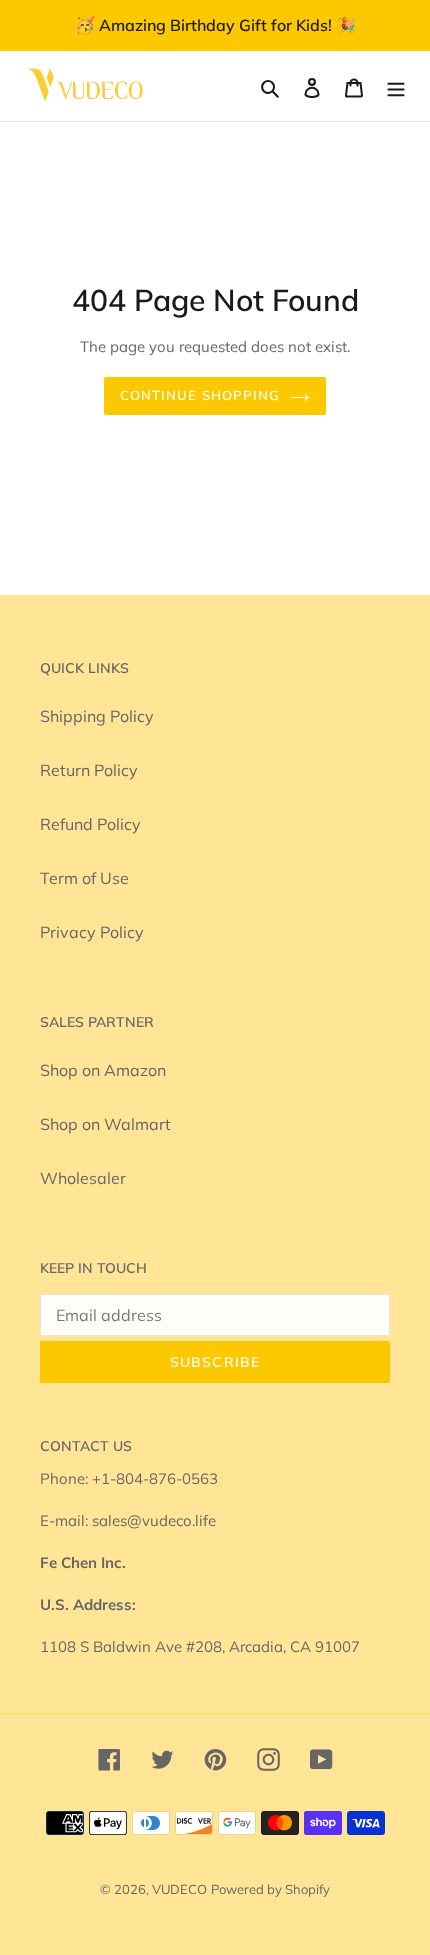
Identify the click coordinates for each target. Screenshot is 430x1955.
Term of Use (84, 878)
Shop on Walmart (105, 1124)
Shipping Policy (97, 716)
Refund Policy (90, 824)
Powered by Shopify (270, 1889)
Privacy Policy (92, 932)
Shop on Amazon (103, 1070)
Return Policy (89, 770)
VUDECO (179, 1889)
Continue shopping (200, 395)
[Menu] (396, 86)
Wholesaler (83, 1178)
